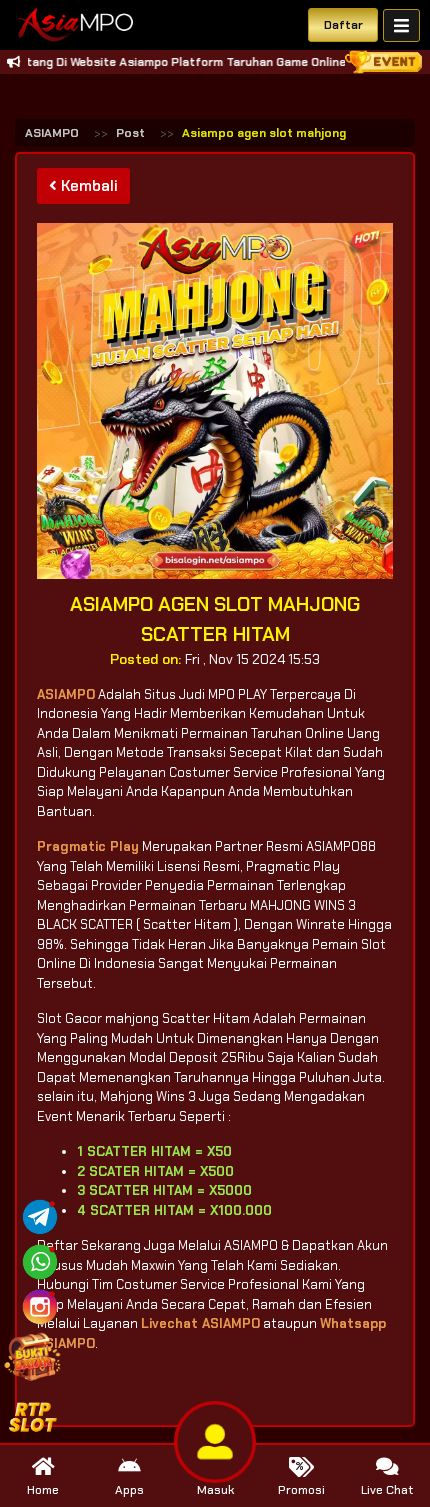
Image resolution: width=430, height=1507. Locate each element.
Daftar (343, 25)
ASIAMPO (52, 133)
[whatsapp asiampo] (40, 1260)
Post (130, 133)
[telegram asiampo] (40, 1215)
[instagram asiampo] (40, 1305)
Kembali (87, 186)
